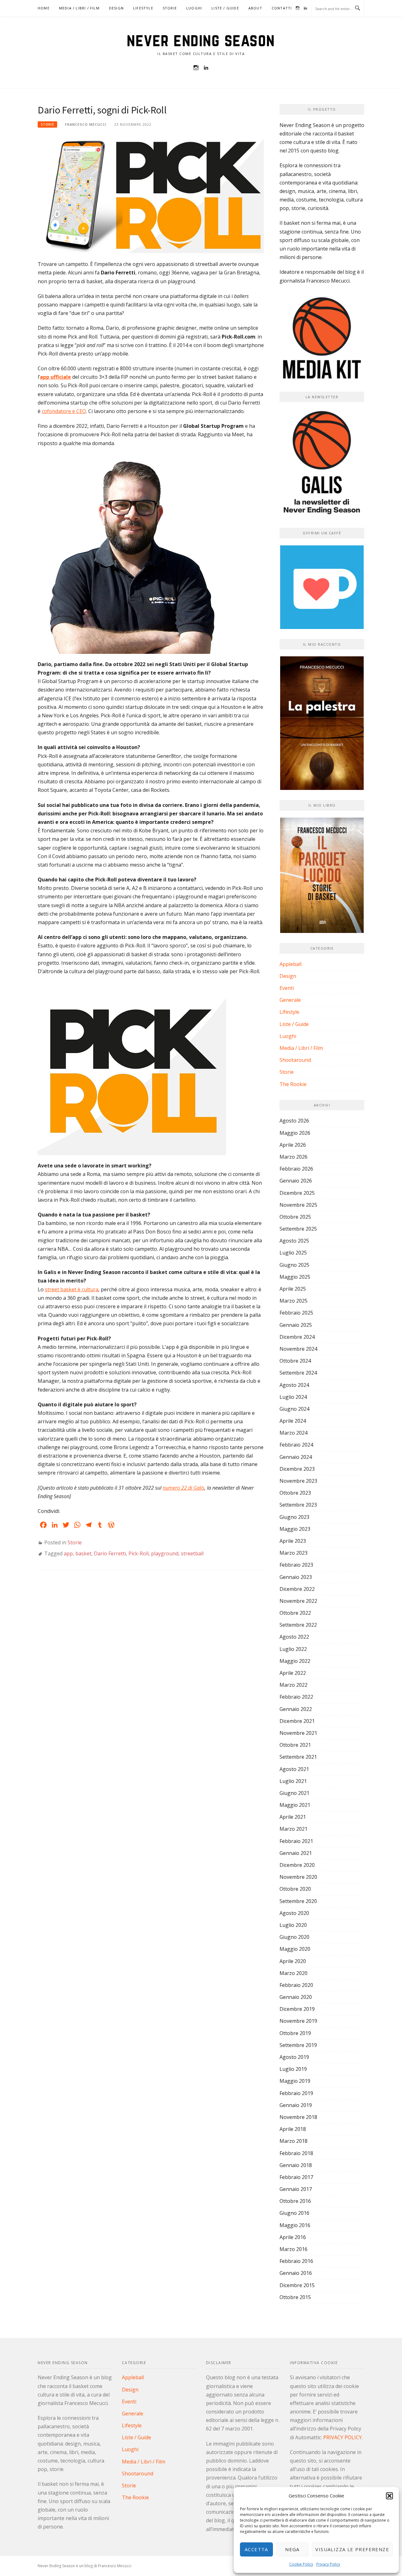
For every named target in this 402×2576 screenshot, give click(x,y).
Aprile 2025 (293, 1289)
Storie (170, 8)
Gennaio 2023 (296, 1577)
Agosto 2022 (294, 1637)
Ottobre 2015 (295, 2297)
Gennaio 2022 (296, 1709)
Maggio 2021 (295, 1805)
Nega (292, 2549)
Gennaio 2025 (296, 1325)
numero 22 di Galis (184, 1488)
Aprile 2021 (293, 1817)
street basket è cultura (72, 1289)
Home (44, 8)
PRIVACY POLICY (342, 2437)
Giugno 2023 (294, 1517)
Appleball (291, 964)
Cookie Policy (301, 2564)
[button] (389, 2496)
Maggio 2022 (295, 1661)
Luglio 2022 (293, 1649)
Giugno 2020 (294, 1937)
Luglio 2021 (293, 1781)
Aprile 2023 (293, 1541)
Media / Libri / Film (79, 8)
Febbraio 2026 (296, 1169)
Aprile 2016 (293, 2237)
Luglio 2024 (293, 1397)
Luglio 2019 (293, 2069)
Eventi (287, 988)
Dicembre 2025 (297, 1193)
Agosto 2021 (294, 1769)
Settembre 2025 (298, 1229)
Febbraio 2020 (296, 1985)
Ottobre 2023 (295, 1493)
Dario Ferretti (110, 1553)
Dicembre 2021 (297, 1721)
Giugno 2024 (294, 1409)
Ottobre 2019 (295, 2033)
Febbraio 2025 (296, 1313)
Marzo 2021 (293, 1829)
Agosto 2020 (294, 1913)
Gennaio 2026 (296, 1181)
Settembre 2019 (298, 2045)
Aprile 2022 (293, 1673)
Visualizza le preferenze (352, 2549)
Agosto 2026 (294, 1121)
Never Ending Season (201, 40)
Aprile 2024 (293, 1421)
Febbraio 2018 (296, 2153)
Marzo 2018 (293, 2141)
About (255, 8)
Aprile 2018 (293, 2129)
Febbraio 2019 (296, 2093)
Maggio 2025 (295, 1277)
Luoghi (194, 8)
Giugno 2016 (294, 2213)
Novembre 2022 (298, 1601)
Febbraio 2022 (296, 1697)
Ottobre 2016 (295, 2201)
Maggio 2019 (295, 2081)
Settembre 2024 (298, 1373)
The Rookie (293, 1084)
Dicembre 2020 (297, 1865)
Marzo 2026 (293, 1157)
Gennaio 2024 (296, 1457)
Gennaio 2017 (296, 2189)
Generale (290, 1000)
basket (83, 1553)
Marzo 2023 (293, 1553)
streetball (192, 1553)
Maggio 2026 (295, 1133)
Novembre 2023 (298, 1481)
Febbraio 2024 (296, 1445)
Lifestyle (143, 8)
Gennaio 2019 (296, 2105)
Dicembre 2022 (297, 1589)
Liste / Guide (225, 8)
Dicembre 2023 (297, 1469)
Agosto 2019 (294, 2057)
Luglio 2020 (293, 1925)
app (68, 1553)
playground (165, 1553)
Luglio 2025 (293, 1253)
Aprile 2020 (293, 1961)
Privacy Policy (328, 2564)
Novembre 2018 (298, 2117)
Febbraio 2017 (296, 2177)
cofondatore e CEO (64, 411)
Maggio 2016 (295, 2225)
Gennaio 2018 (296, 2165)
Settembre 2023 (298, 1505)
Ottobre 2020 (295, 1889)
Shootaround (295, 1060)
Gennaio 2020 (296, 1997)
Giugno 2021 (294, 1793)
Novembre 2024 (298, 1349)
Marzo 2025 (293, 1301)
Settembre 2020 (298, 1901)
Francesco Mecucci (86, 124)
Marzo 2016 (293, 2249)
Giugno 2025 (294, 1265)
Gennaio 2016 (296, 2273)
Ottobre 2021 (295, 1745)
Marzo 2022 (293, 1685)
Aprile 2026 (293, 1145)
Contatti (282, 8)
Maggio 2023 (295, 1529)
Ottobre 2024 (295, 1361)
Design (116, 8)
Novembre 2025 (298, 1205)
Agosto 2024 (294, 1385)
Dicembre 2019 (297, 2009)
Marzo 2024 (293, 1433)
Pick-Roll (139, 1553)
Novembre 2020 (298, 1877)
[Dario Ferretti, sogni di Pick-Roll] (151, 195)
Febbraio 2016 (296, 2261)
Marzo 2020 (293, 1973)
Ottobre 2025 (295, 1217)
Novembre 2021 (298, 1733)
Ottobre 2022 (295, 1613)
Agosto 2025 (294, 1241)
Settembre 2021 (298, 1757)
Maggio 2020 (295, 1949)
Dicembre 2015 (297, 2285)
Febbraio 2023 (296, 1565)
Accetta (256, 2549)
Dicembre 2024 (297, 1337)
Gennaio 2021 (296, 1853)
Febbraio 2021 (296, 1841)
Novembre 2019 (298, 2021)
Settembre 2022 (298, 1625)
